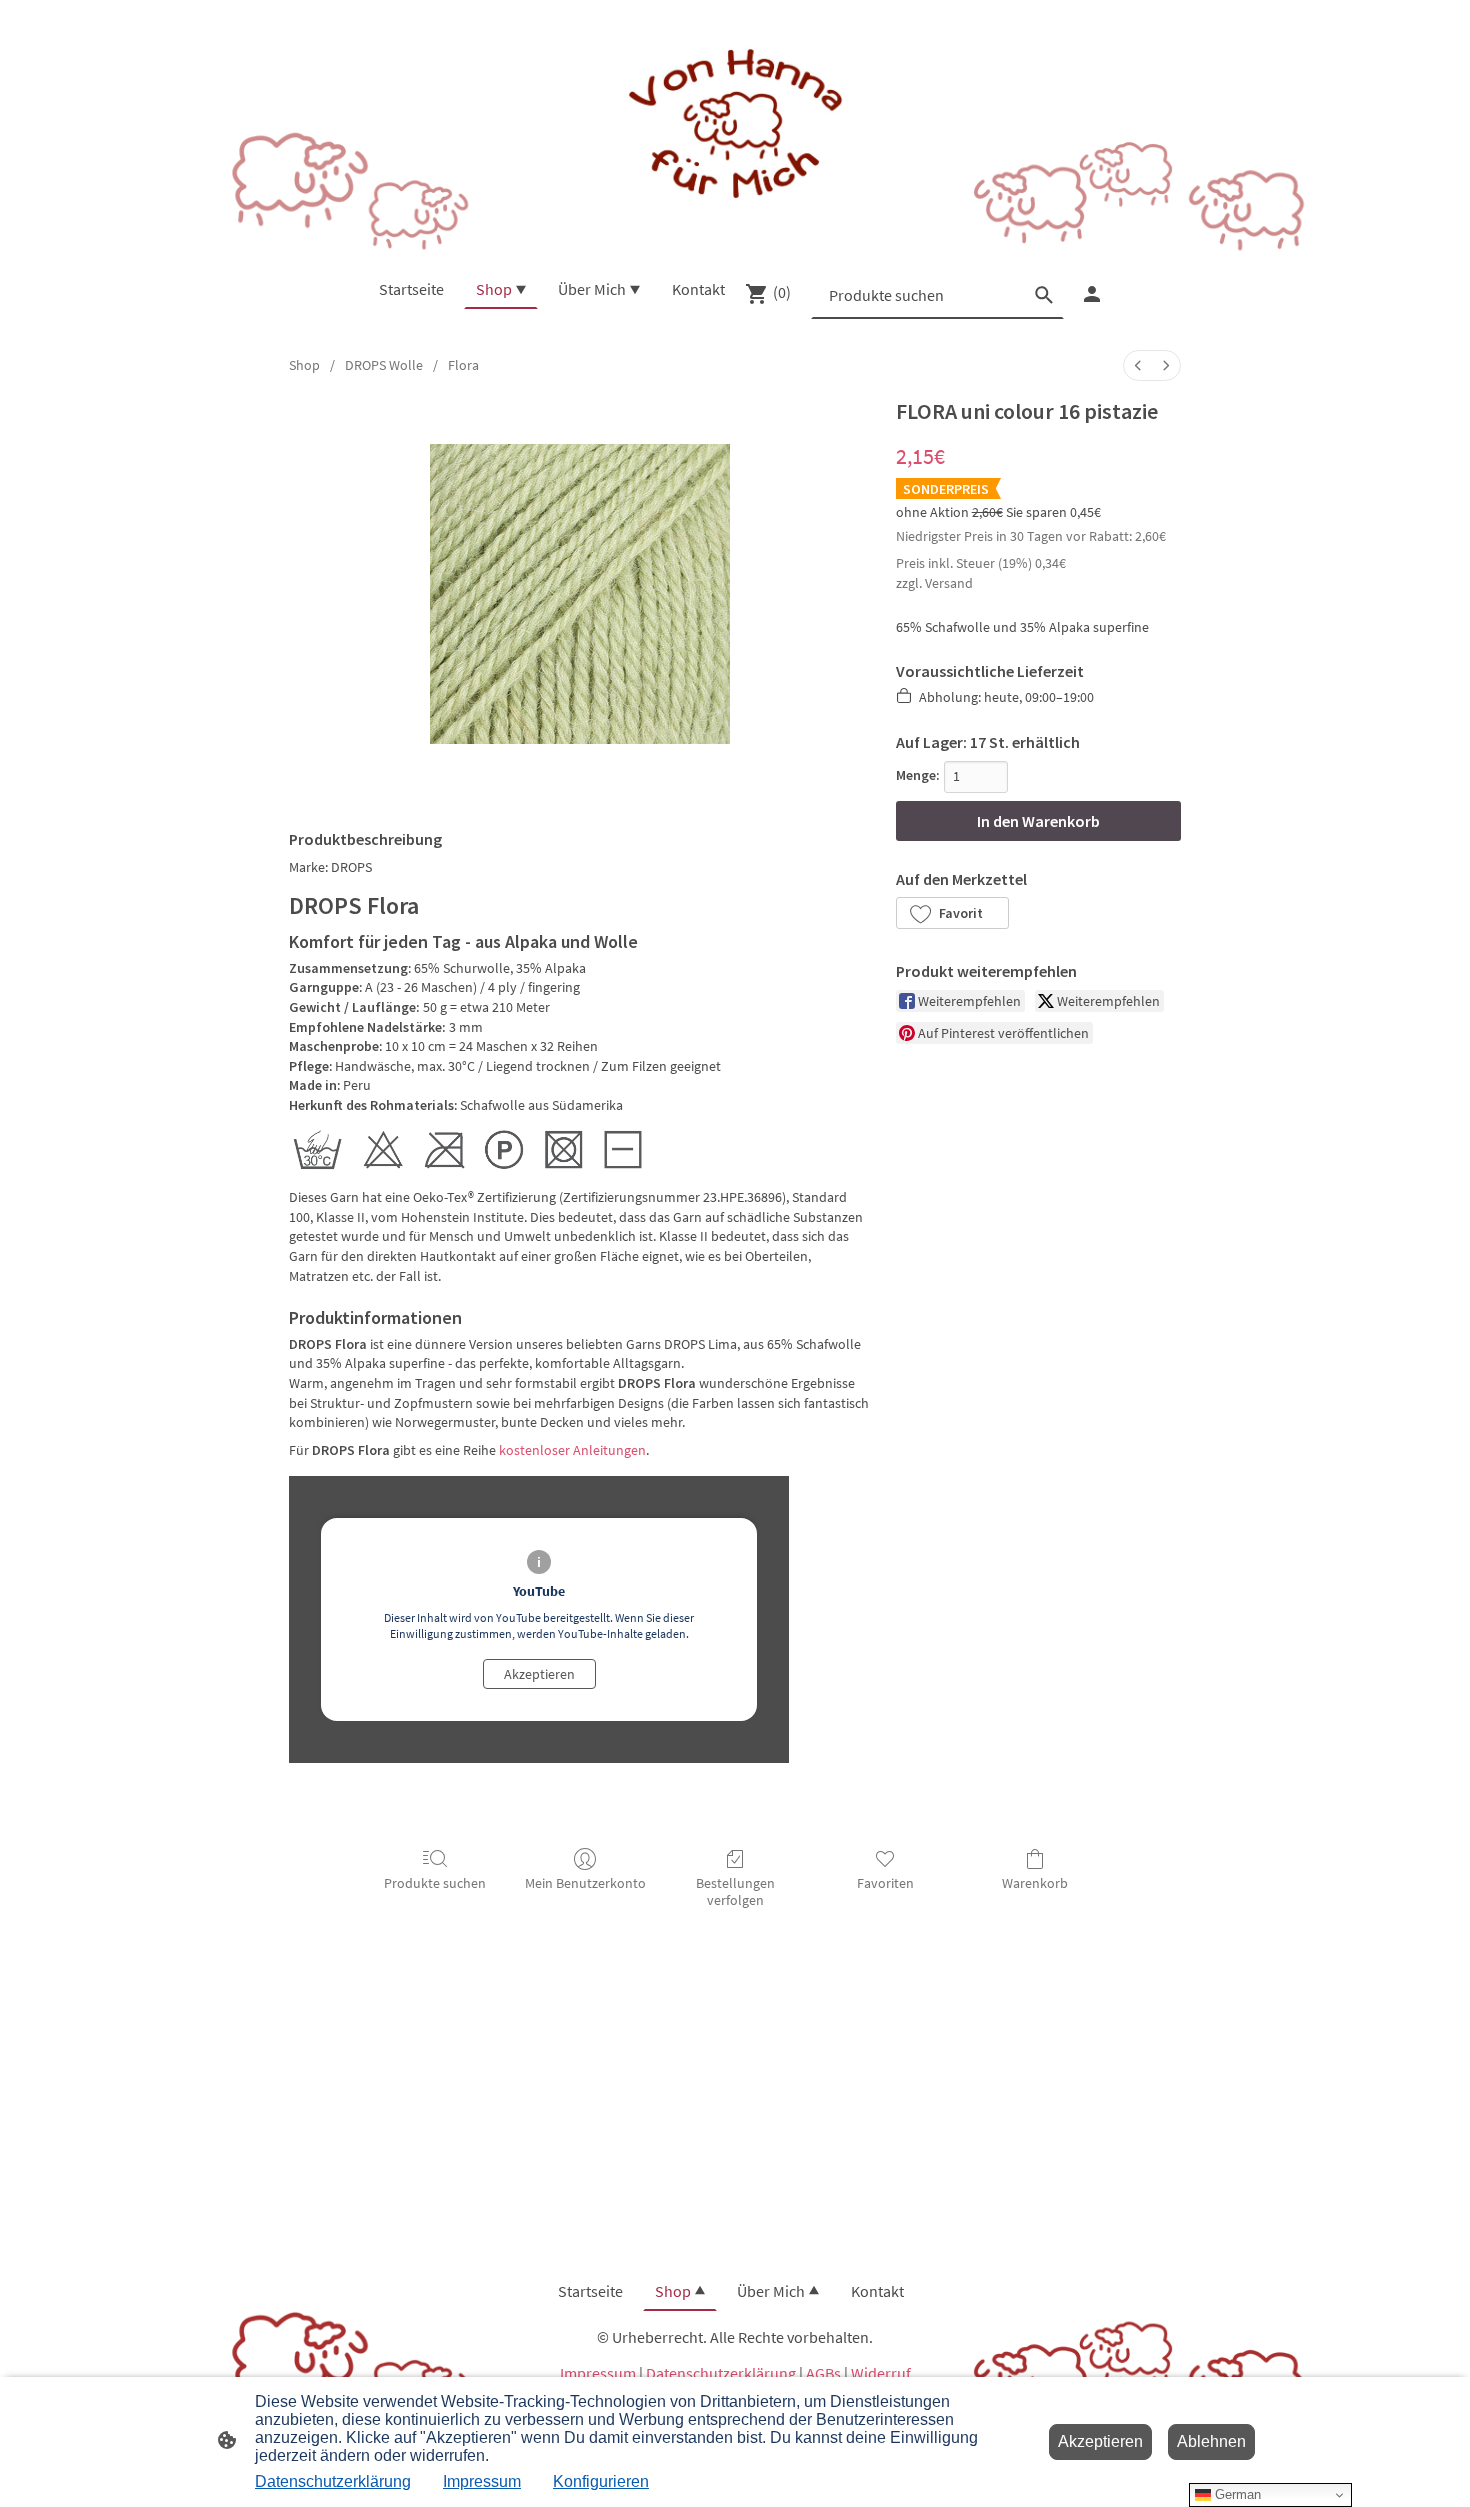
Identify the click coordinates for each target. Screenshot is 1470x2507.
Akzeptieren (539, 1674)
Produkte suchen (435, 1883)
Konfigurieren (601, 2481)
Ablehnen (1211, 2441)
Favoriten (885, 1883)
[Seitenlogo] (735, 126)
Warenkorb (1035, 1883)
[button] (952, 913)
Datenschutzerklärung (721, 2373)
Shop (304, 365)
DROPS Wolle (384, 365)
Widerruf (881, 2373)
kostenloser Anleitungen (572, 1450)
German (1236, 2494)
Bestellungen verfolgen (735, 1891)
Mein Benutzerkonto (585, 1883)
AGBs (823, 2373)
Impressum (598, 2373)
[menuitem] (1138, 365)
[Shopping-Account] (1092, 294)
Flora (463, 365)
